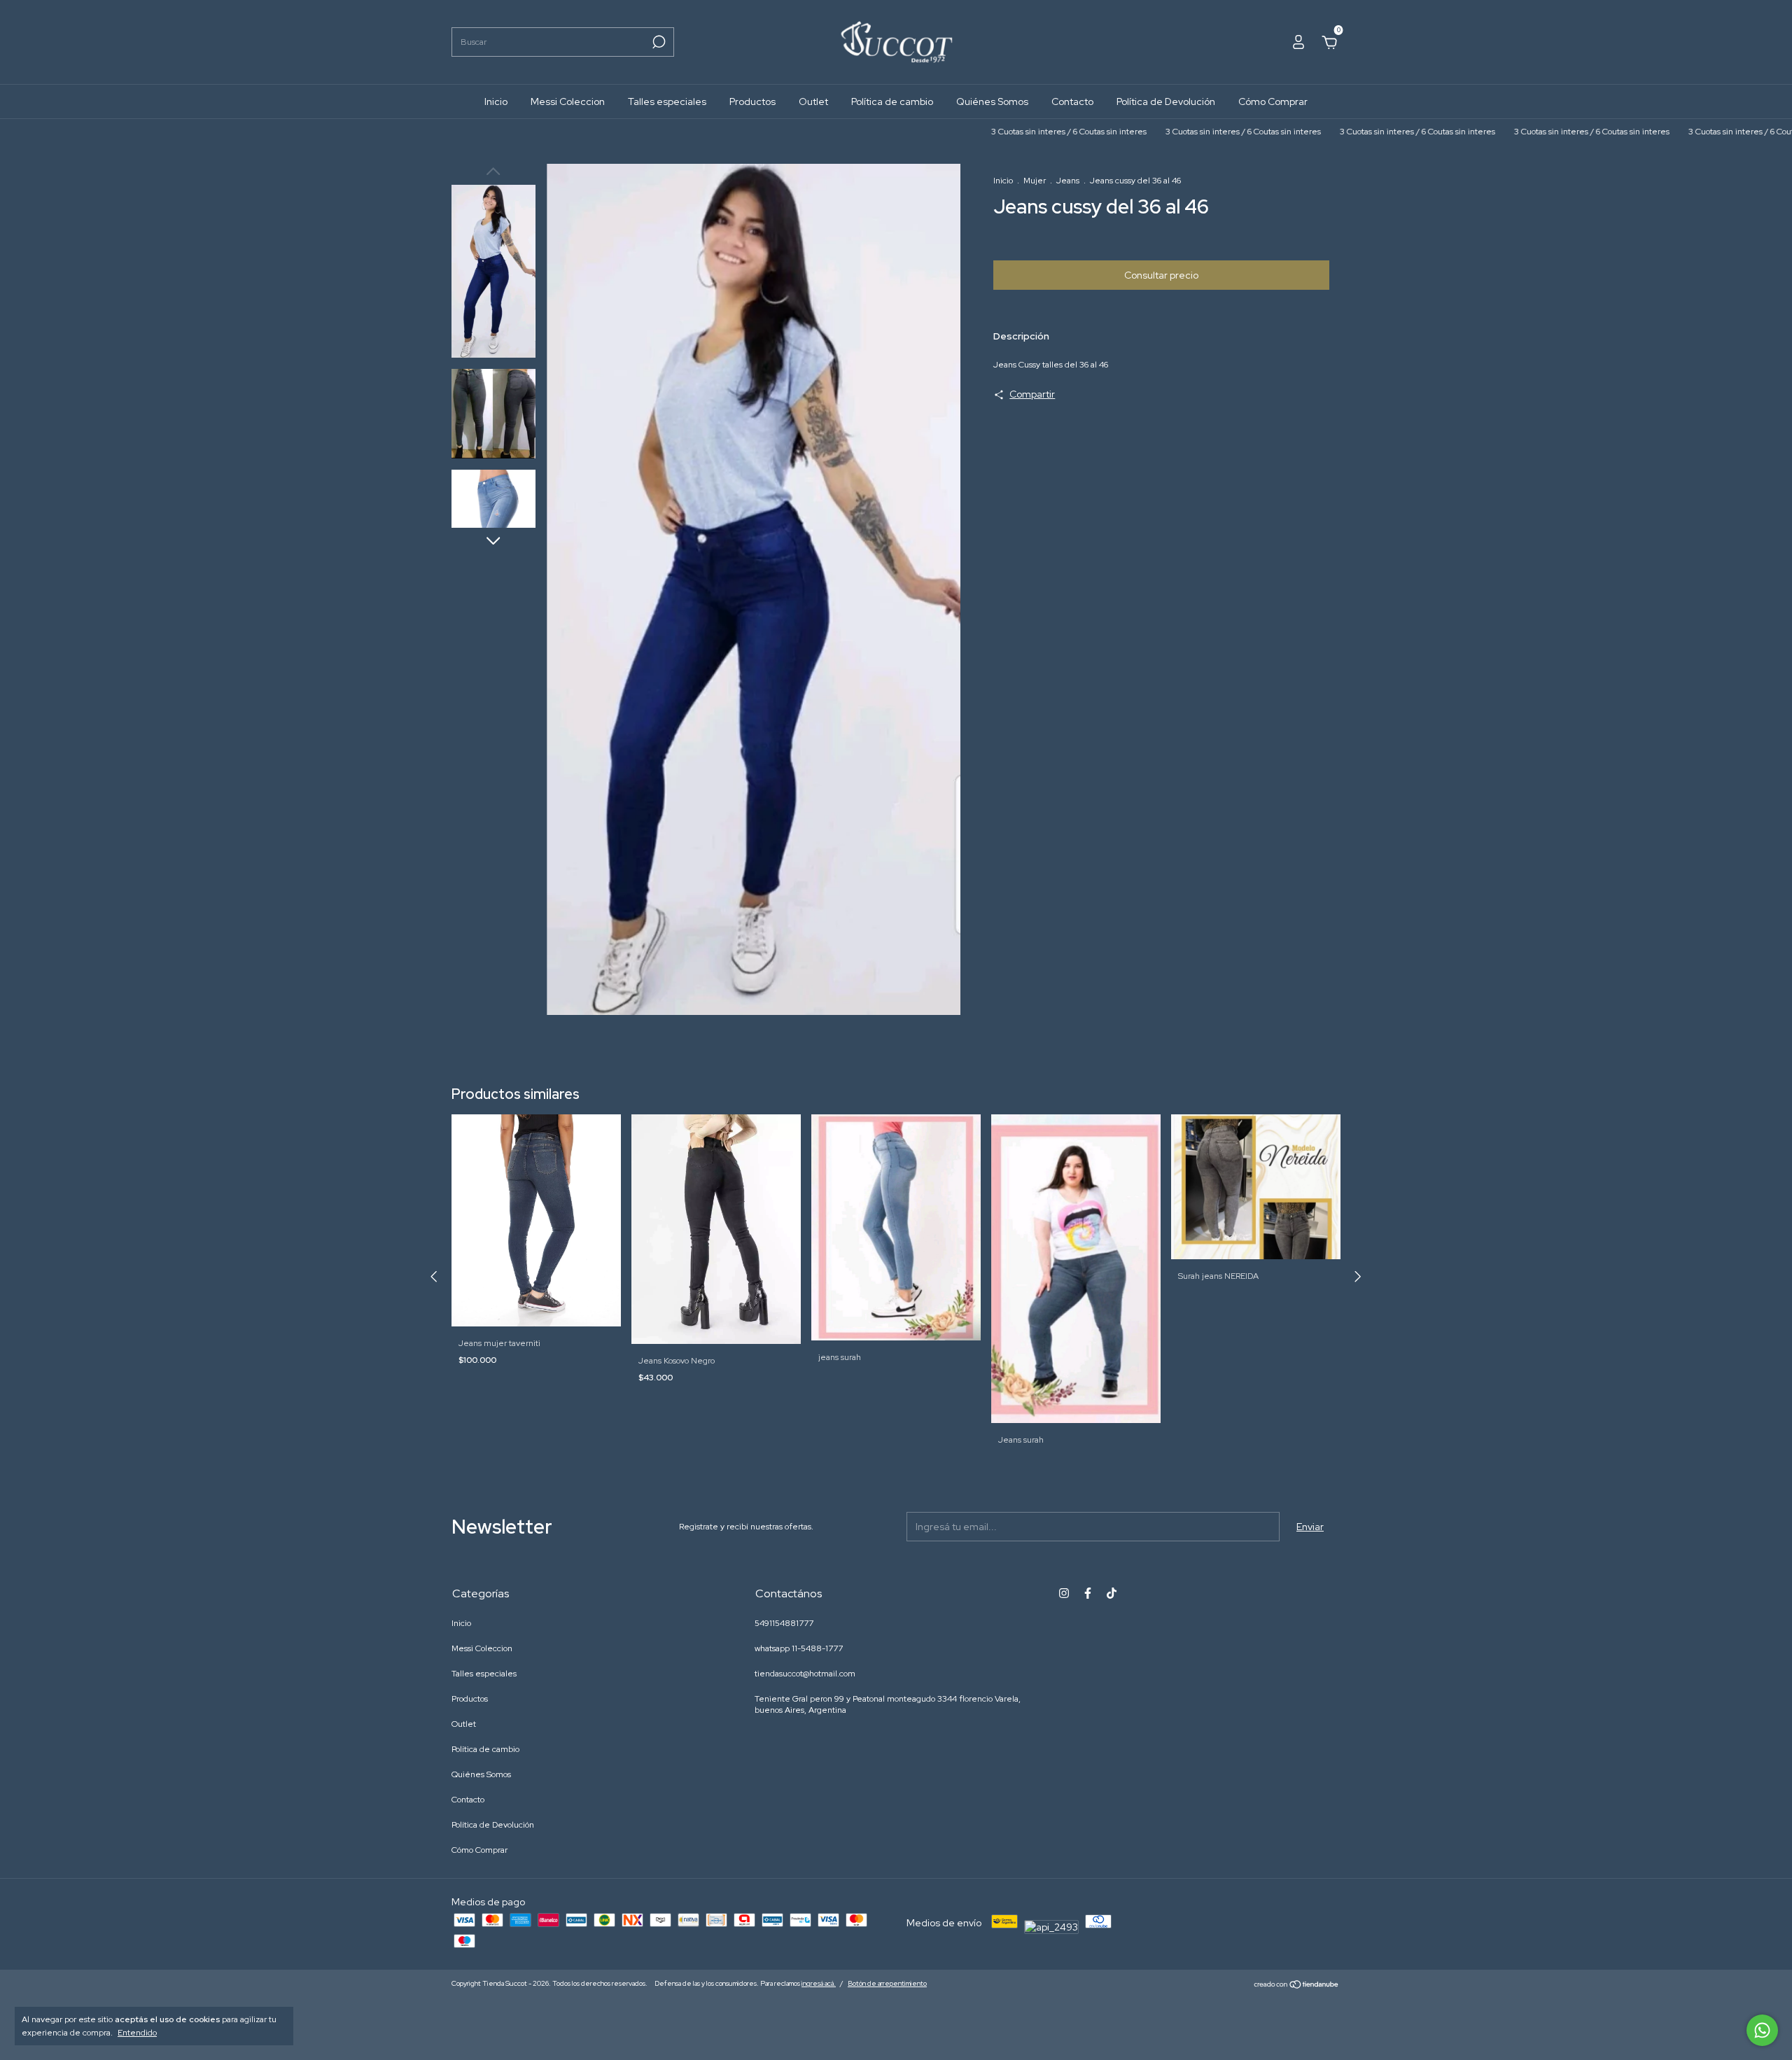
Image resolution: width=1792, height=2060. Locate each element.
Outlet (813, 101)
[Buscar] (658, 42)
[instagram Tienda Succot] (1064, 1593)
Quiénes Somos (992, 101)
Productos (752, 101)
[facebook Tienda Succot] (1088, 1593)
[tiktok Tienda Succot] (1112, 1593)
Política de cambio (892, 101)
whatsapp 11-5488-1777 (799, 1648)
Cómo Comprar (1273, 101)
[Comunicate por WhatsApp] (1762, 2030)
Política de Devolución (1166, 101)
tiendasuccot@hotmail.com (805, 1674)
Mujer (1035, 181)
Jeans (1068, 181)
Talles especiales (667, 101)
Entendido (137, 2033)
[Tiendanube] (1297, 1985)
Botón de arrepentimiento (887, 1983)
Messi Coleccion (568, 101)
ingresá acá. (819, 1983)
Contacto (1072, 101)
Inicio (496, 101)
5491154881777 (784, 1623)
